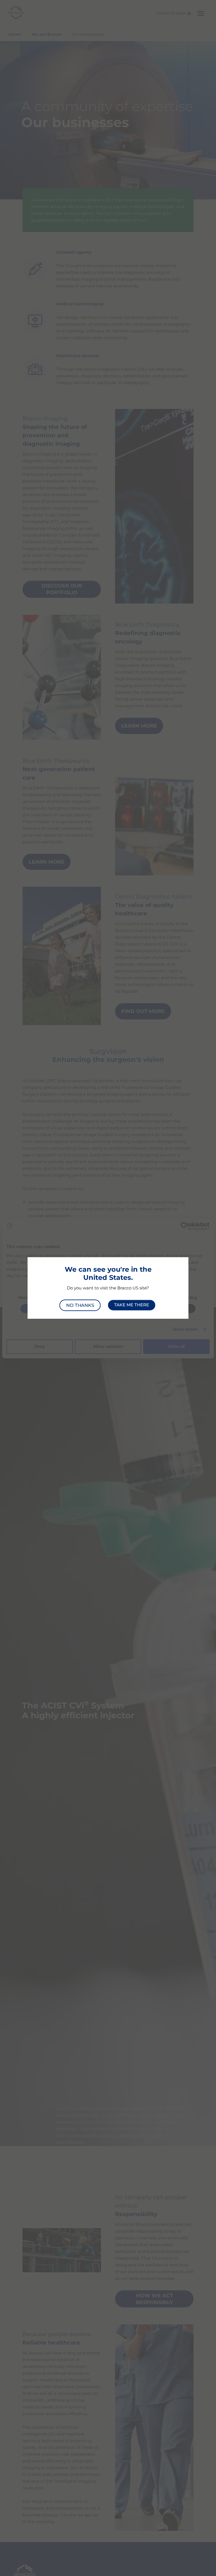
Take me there (132, 1305)
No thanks (80, 1305)
